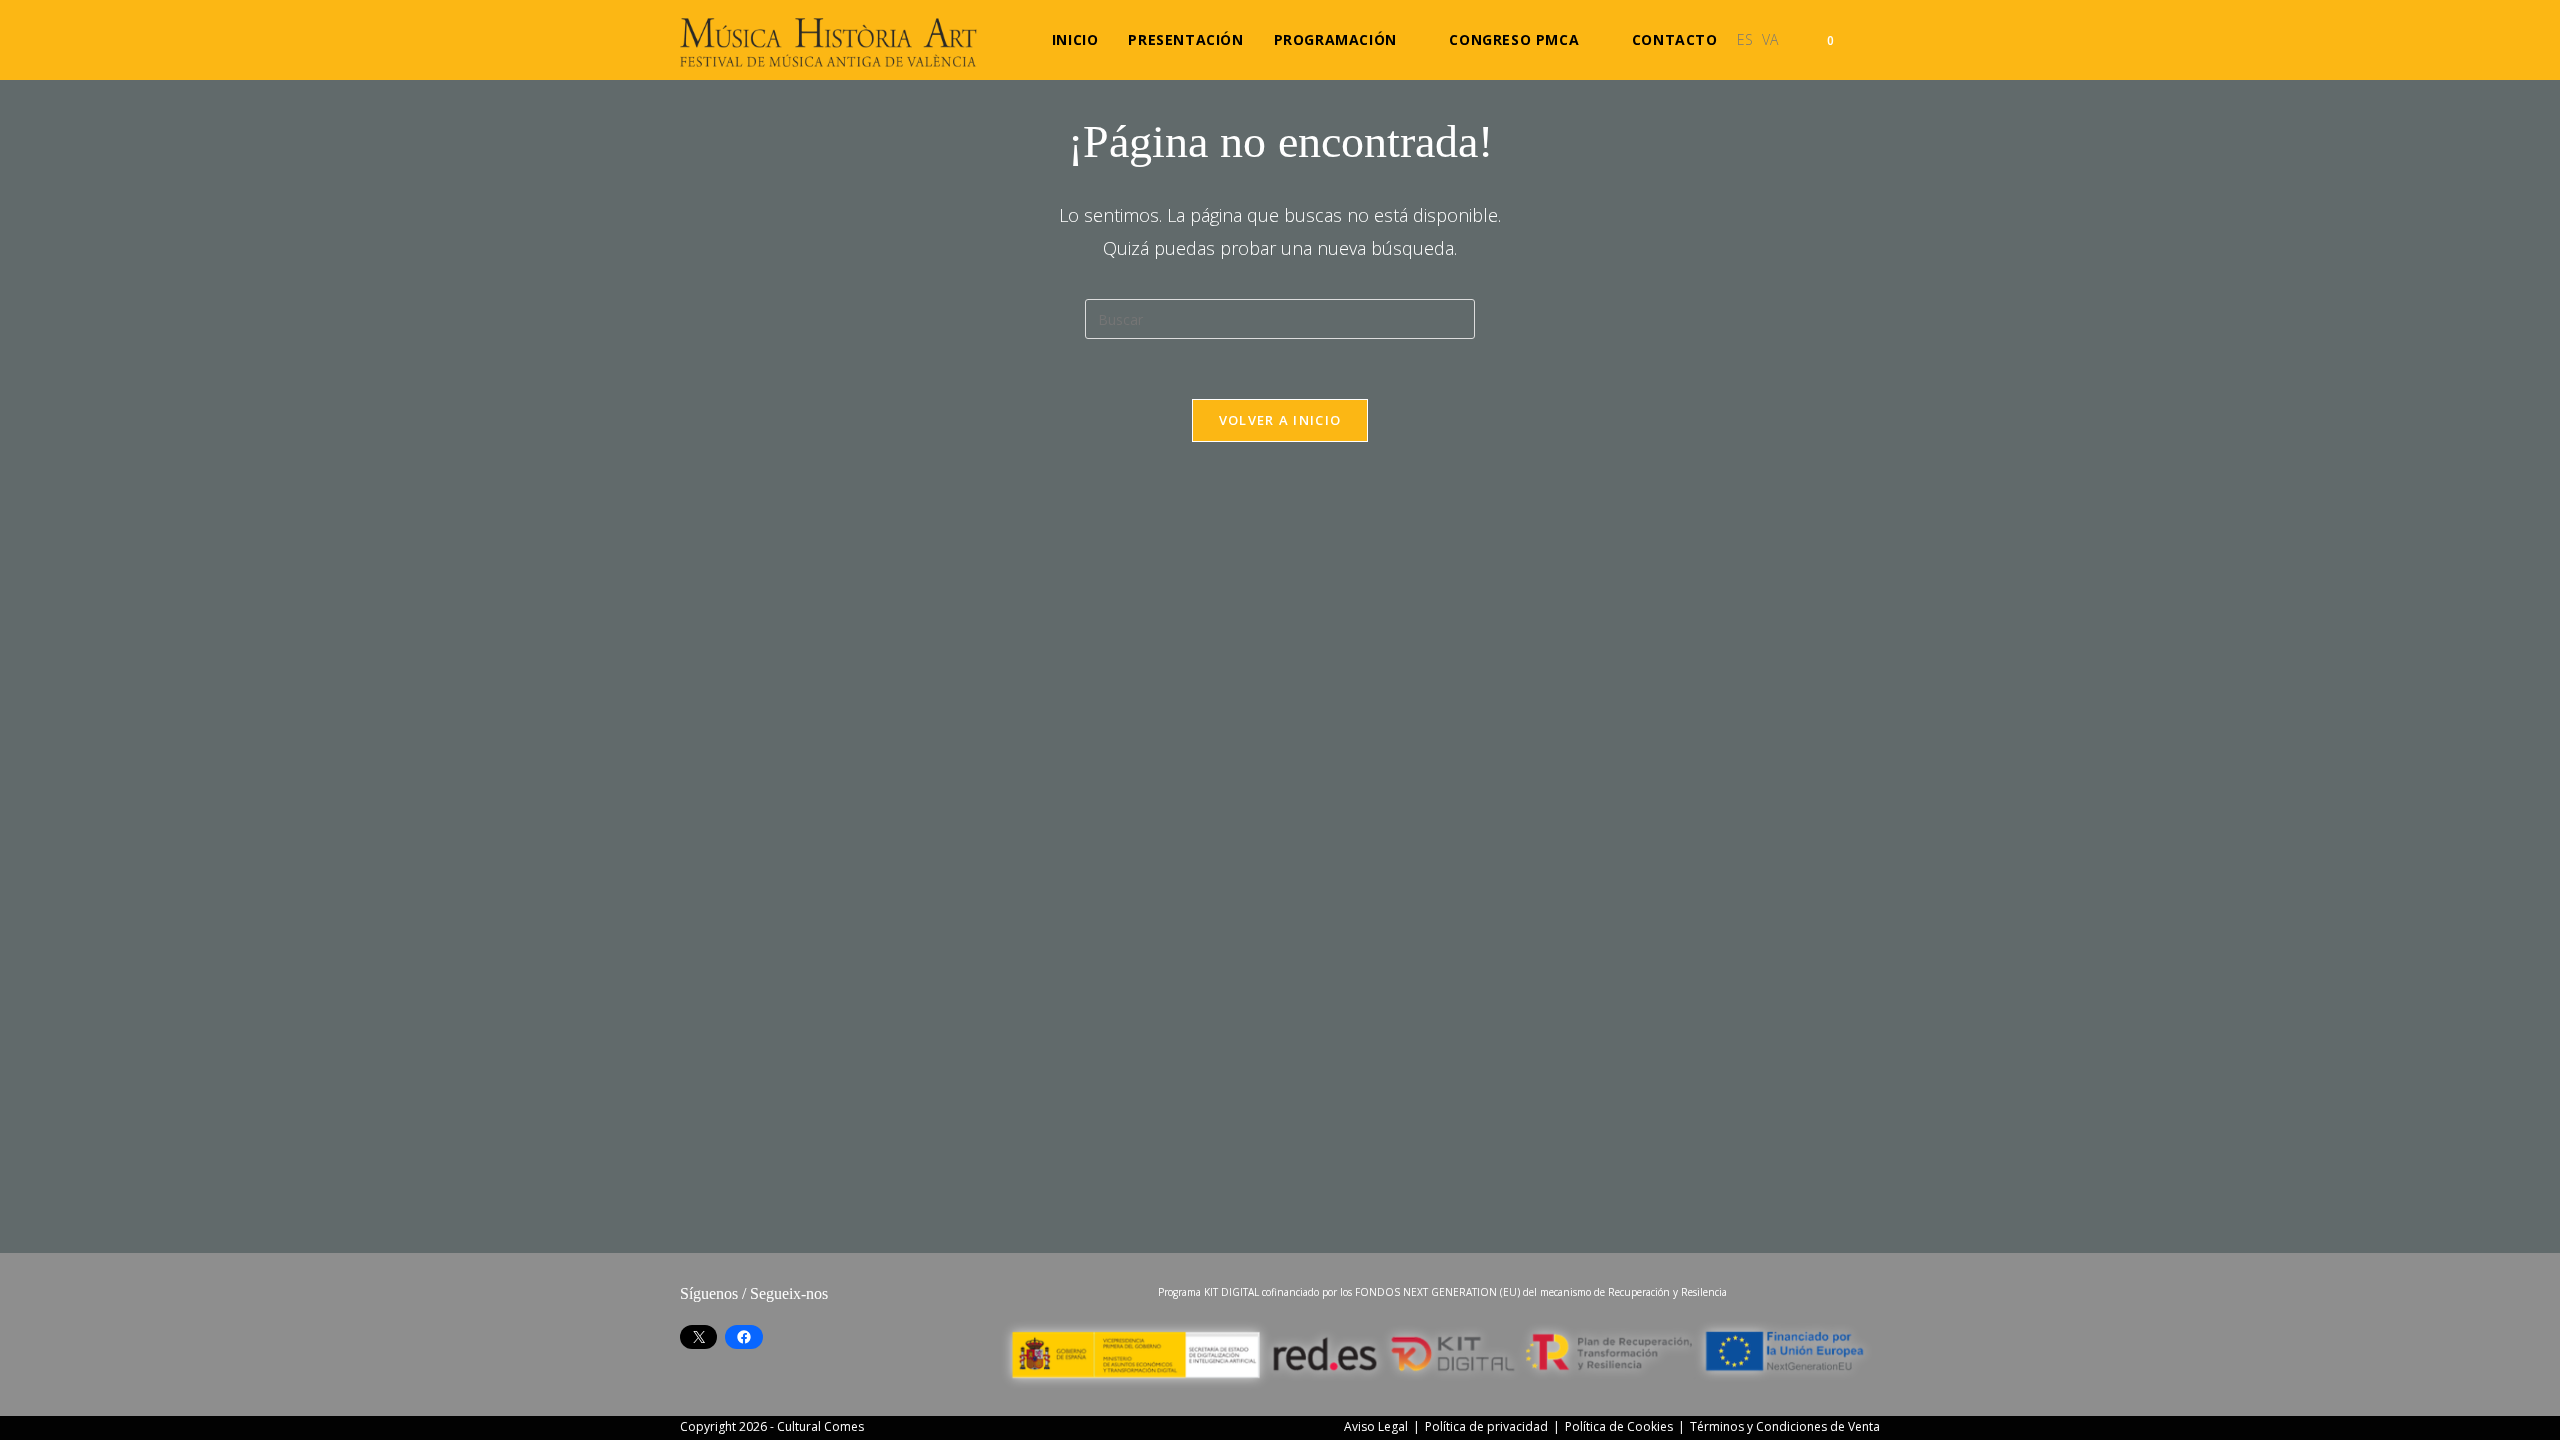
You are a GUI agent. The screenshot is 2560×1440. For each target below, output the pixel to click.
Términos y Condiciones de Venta (1785, 1426)
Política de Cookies (1619, 1426)
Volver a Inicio (1280, 420)
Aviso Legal (1376, 1426)
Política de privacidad (1486, 1426)
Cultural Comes (820, 1426)
